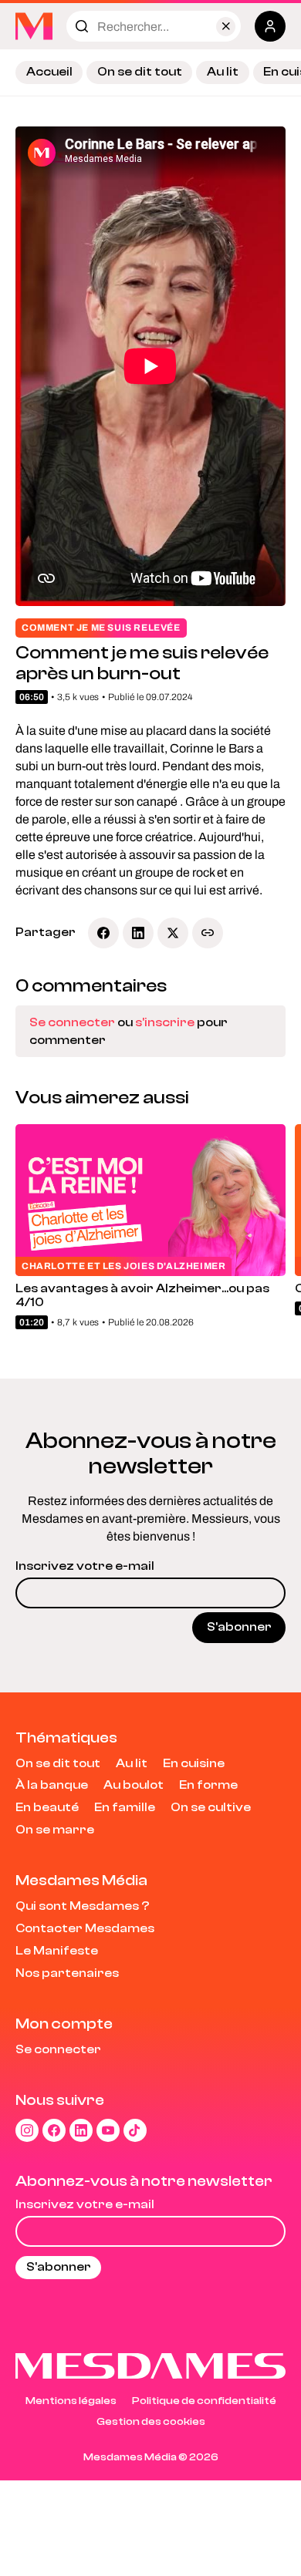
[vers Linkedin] (81, 2130)
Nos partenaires (67, 1973)
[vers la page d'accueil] (34, 26)
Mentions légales (71, 2401)
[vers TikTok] (135, 2130)
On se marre (55, 1830)
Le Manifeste (57, 1951)
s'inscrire (165, 1022)
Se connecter (72, 1022)
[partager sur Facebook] (103, 933)
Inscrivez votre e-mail (85, 1566)
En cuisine (194, 1763)
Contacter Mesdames (85, 1928)
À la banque (52, 1785)
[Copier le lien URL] (208, 933)
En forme (208, 1785)
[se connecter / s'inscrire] (270, 26)
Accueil (49, 72)
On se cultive (211, 1807)
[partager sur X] (173, 933)
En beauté (47, 1807)
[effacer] (226, 27)
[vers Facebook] (54, 2130)
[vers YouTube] (108, 2130)
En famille (125, 1807)
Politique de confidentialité (204, 2401)
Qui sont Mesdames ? (83, 1906)
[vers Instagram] (27, 2130)
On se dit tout (140, 72)
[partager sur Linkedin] (138, 933)
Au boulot (134, 1785)
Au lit (223, 72)
